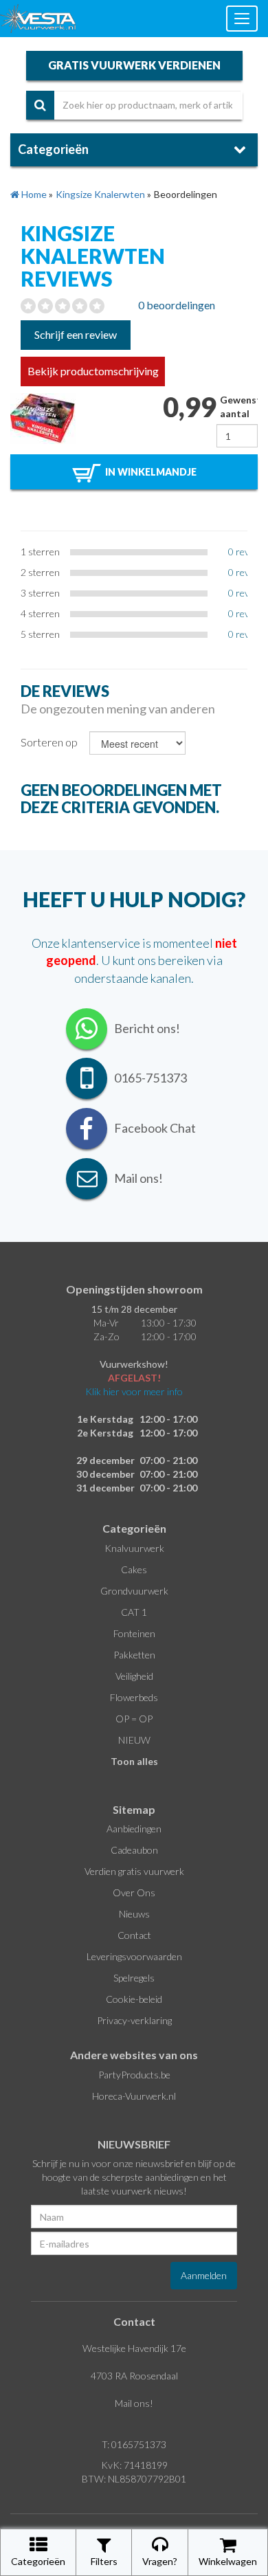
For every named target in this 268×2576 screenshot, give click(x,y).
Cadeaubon (134, 1850)
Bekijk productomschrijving (93, 371)
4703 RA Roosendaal (134, 2376)
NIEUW (134, 1740)
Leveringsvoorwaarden (134, 1956)
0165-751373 (150, 1078)
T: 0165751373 (134, 2444)
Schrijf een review (76, 334)
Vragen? (160, 2561)
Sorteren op (49, 742)
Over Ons (134, 1892)
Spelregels (134, 1978)
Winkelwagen (228, 2561)
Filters (104, 2561)
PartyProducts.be (134, 2075)
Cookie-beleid (134, 1999)
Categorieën (38, 2561)
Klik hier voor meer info (134, 1391)
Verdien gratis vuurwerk (134, 1871)
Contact (134, 1935)
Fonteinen (134, 1633)
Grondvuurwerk (134, 1591)
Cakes (134, 1569)
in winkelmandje (149, 472)
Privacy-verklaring (134, 2020)
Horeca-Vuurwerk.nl (134, 2096)
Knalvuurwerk (134, 1548)
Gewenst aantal (239, 407)
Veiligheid (134, 1676)
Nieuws (134, 1914)
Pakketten (134, 1655)
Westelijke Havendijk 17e (134, 2348)
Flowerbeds (134, 1697)
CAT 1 (134, 1612)
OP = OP (134, 1719)
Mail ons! (134, 2403)
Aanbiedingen (134, 1829)
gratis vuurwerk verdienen (134, 65)
